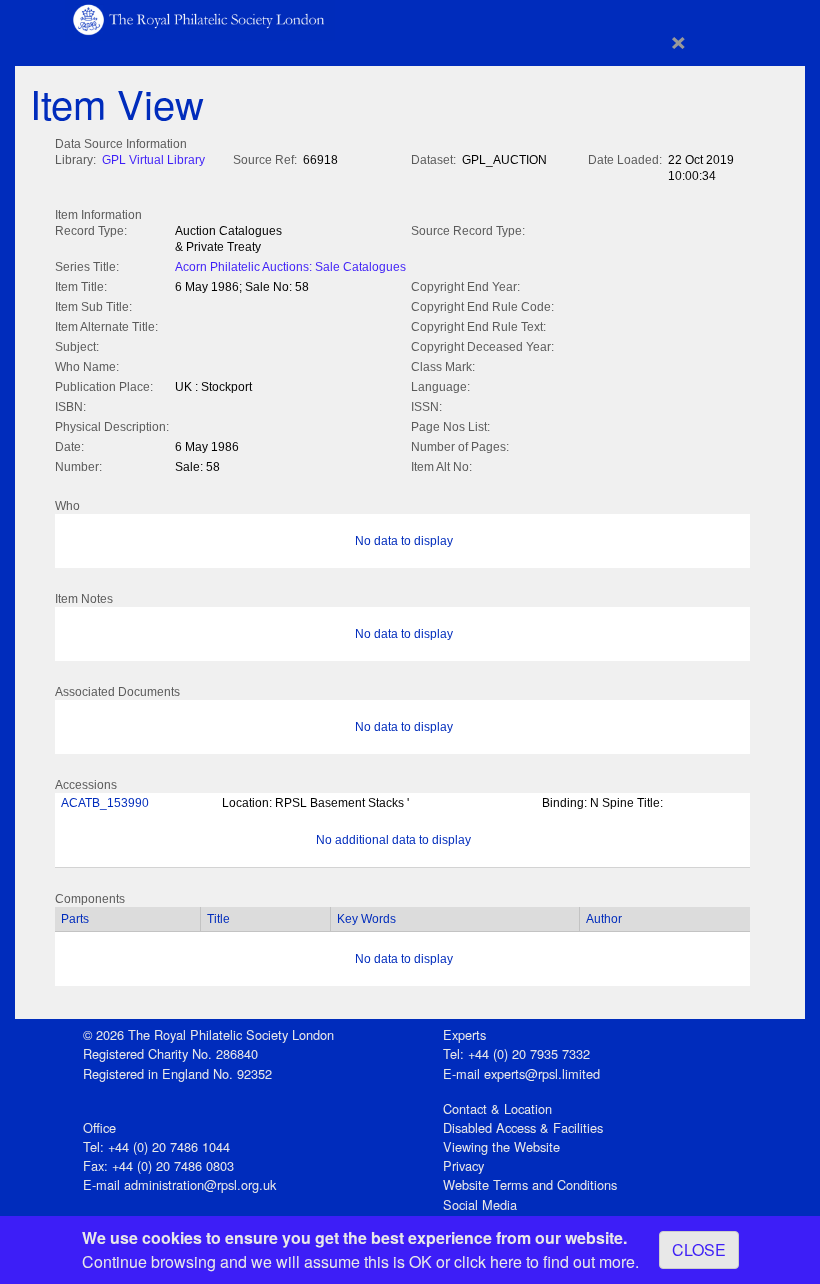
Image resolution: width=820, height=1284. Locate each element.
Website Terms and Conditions (530, 1184)
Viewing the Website (501, 1146)
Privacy (463, 1165)
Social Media (480, 1204)
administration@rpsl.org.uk (200, 1184)
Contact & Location (497, 1108)
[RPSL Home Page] (200, 18)
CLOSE (699, 1249)
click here (488, 1261)
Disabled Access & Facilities (523, 1127)
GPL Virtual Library (153, 160)
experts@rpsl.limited (542, 1073)
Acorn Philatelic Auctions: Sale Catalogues (290, 267)
